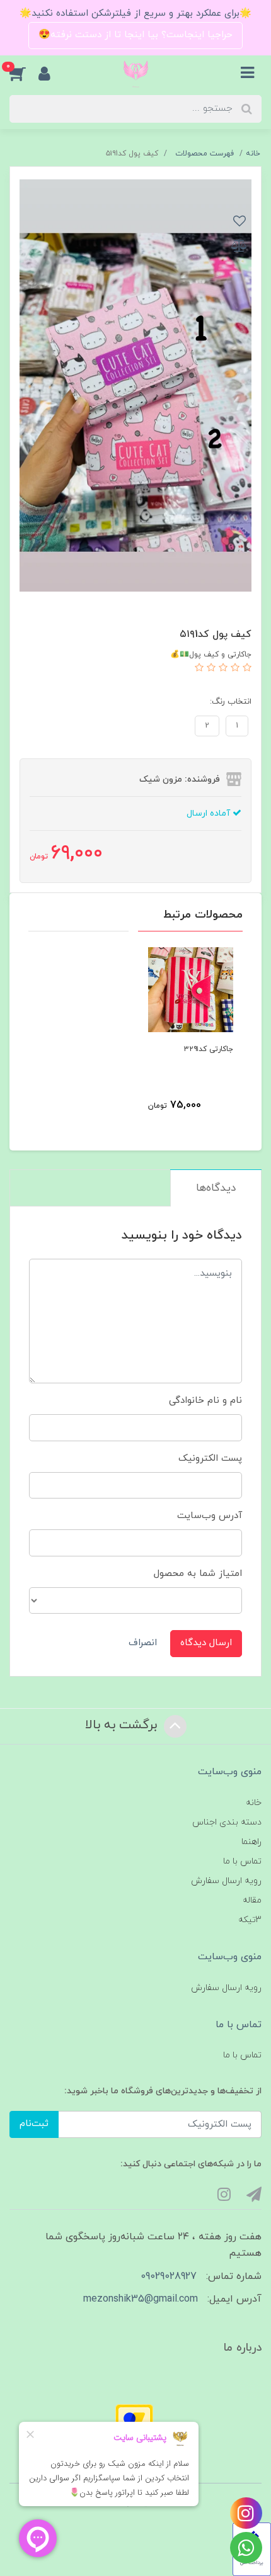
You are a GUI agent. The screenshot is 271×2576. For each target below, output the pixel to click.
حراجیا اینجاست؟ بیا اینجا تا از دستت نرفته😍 (135, 35)
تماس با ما (242, 1861)
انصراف (143, 1643)
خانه (254, 1803)
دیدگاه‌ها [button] (216, 1188)
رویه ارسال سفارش (226, 1881)
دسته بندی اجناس (227, 1822)
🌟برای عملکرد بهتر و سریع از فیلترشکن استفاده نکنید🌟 (135, 14)
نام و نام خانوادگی (205, 1401)
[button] (24, 74)
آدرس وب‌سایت (210, 1516)
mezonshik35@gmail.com (141, 2299)
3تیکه (250, 1920)
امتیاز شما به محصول (198, 1574)
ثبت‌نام (34, 2124)
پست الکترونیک (210, 1459)
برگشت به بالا (123, 1725)
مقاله (252, 1900)
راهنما (251, 1842)
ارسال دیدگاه (206, 1643)
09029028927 (169, 2276)
